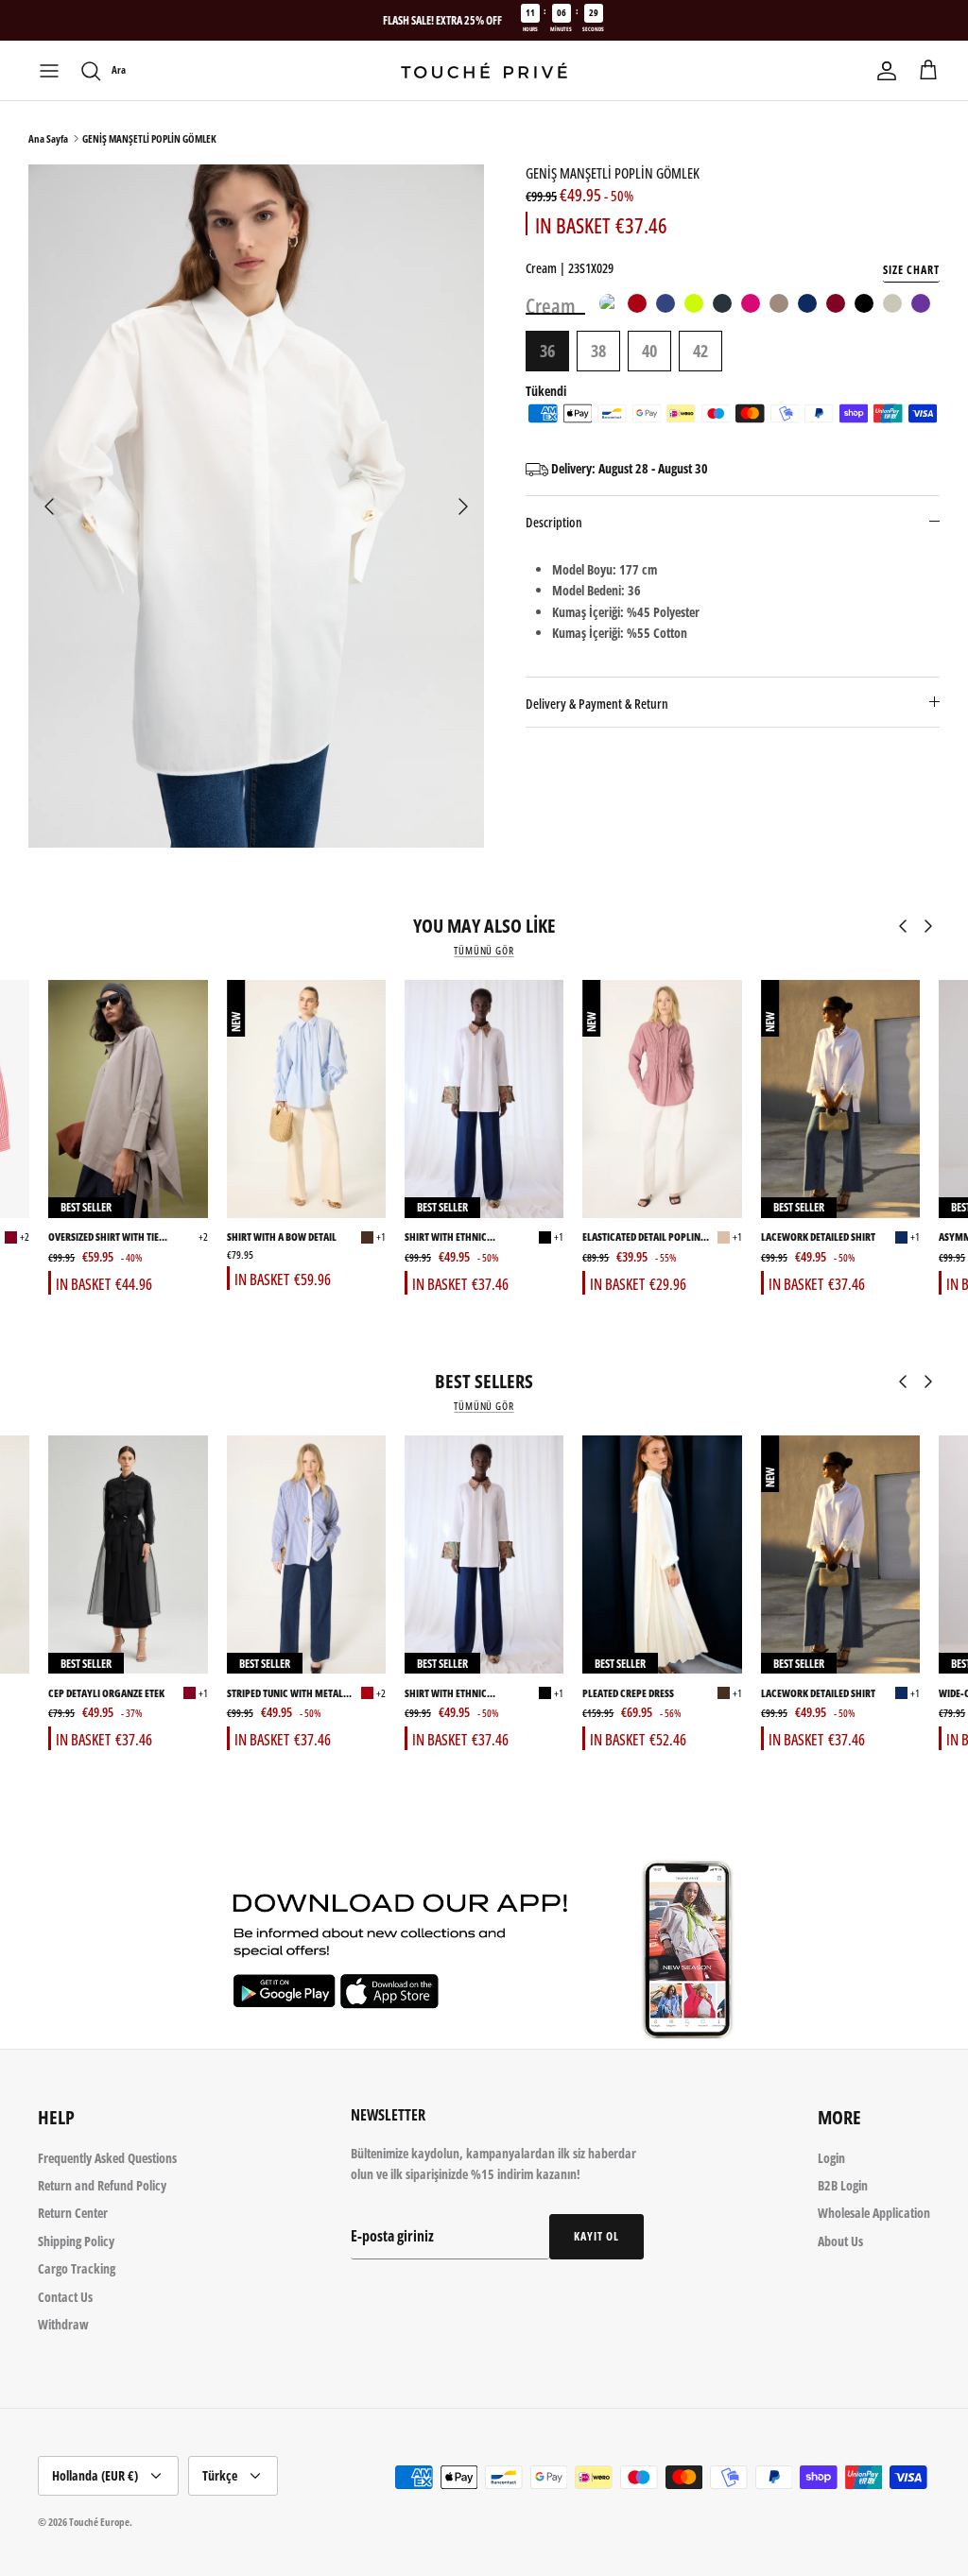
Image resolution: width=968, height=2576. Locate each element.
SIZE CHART (911, 270)
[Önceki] (49, 507)
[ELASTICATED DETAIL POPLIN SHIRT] (662, 1099)
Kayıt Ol (596, 2236)
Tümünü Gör (484, 951)
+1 (381, 1236)
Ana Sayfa (48, 138)
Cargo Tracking (77, 2268)
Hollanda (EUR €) (95, 2475)
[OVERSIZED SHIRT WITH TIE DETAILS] (128, 1099)
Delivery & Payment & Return (597, 704)
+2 (25, 1236)
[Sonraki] (463, 507)
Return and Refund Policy (102, 2185)
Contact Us (65, 2297)
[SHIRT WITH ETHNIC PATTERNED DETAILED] (484, 1099)
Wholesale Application (874, 2213)
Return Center (73, 2213)
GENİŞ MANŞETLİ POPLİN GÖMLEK (149, 138)
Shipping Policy (76, 2241)
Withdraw (63, 2324)
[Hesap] (887, 71)
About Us (840, 2241)
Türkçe (220, 2475)
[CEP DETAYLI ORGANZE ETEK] (128, 1555)
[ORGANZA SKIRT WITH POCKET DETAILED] (190, 1693)
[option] (256, 506)
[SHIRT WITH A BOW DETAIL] (306, 1099)
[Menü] (49, 71)
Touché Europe (99, 2522)
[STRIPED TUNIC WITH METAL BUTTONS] (306, 1555)
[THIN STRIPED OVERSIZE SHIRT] (11, 1237)
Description (554, 522)
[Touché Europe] (484, 70)
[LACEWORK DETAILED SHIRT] (840, 1099)
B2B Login (843, 2185)
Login (831, 2158)
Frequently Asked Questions (107, 2158)
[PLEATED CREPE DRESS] (662, 1555)
